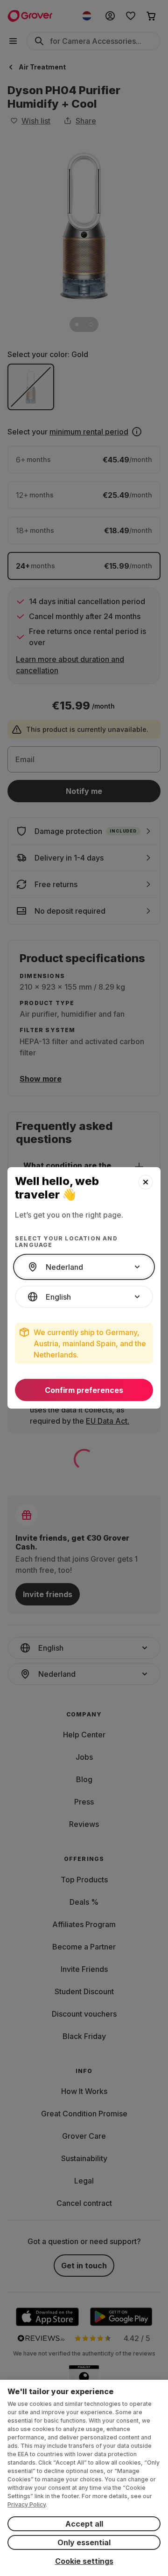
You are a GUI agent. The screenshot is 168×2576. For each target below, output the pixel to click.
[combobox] (84, 1267)
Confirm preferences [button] (84, 1390)
